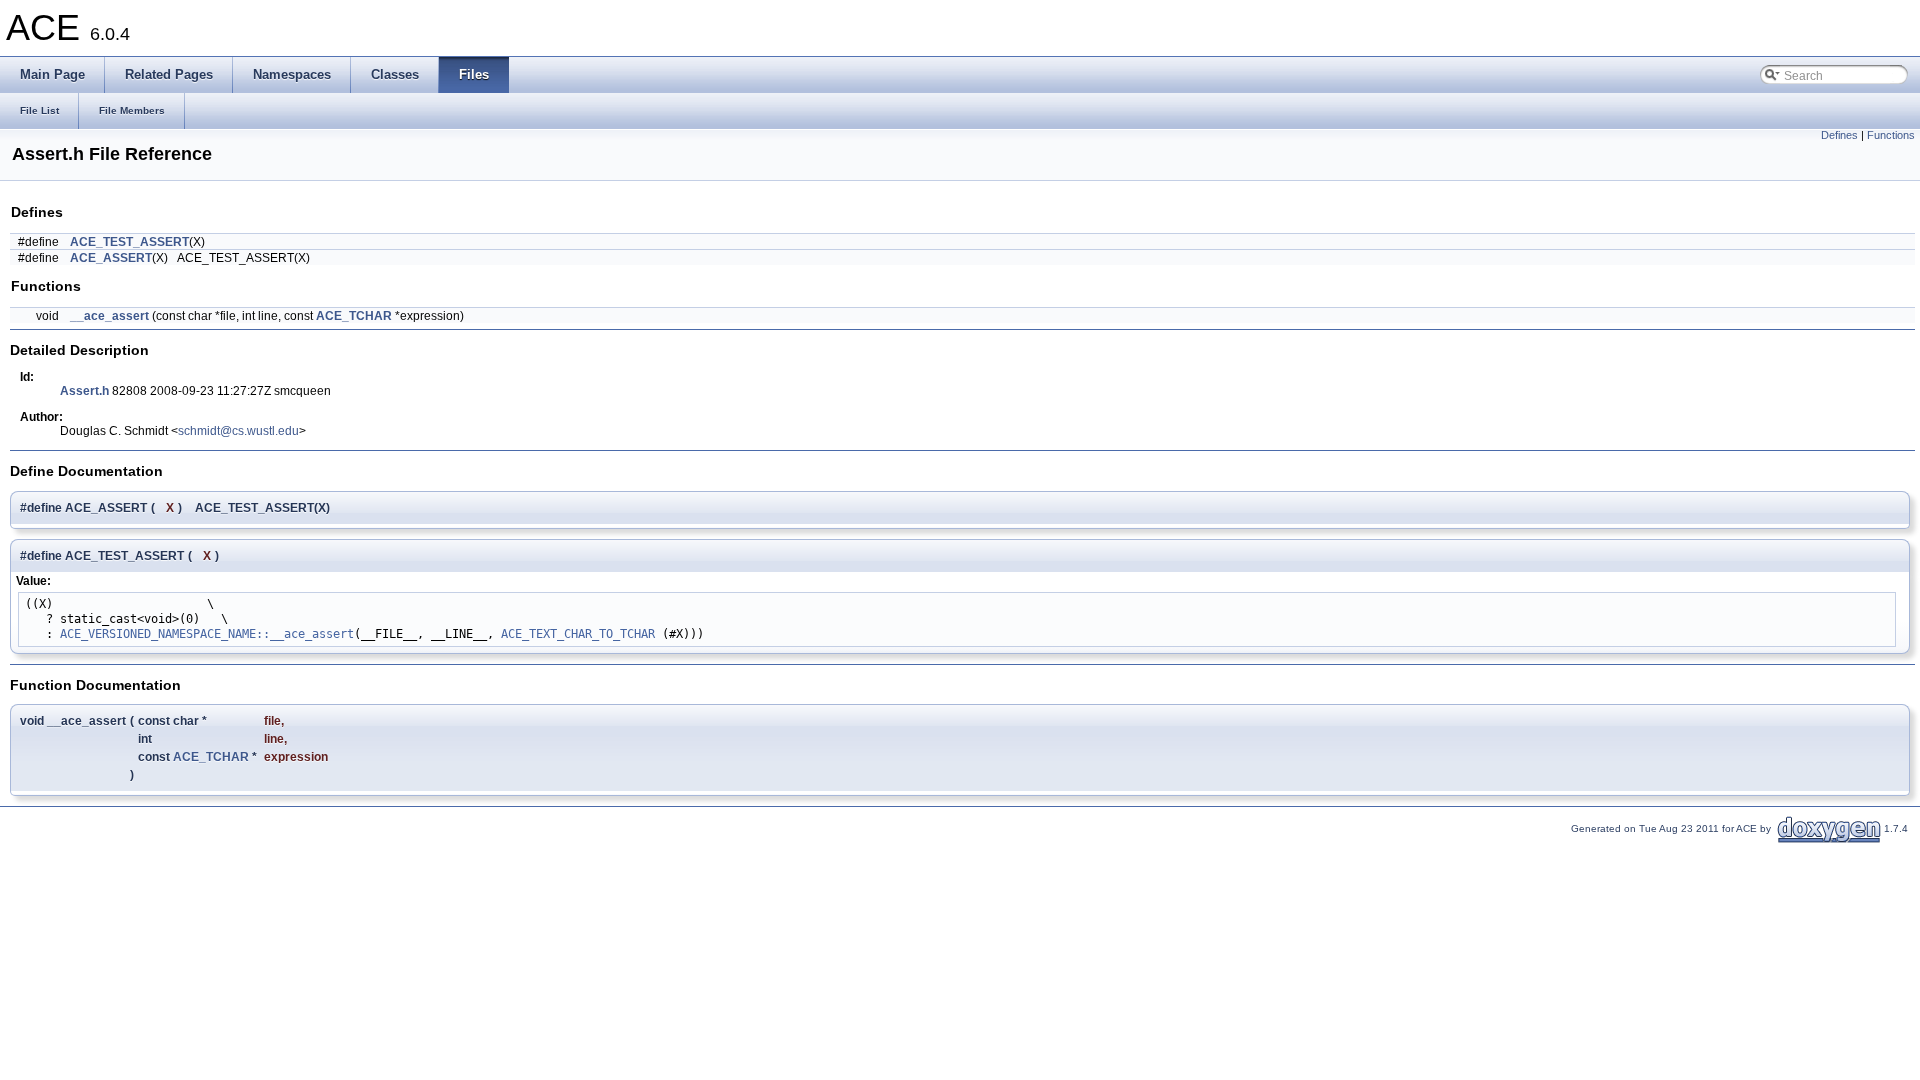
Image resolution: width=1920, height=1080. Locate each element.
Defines (1839, 135)
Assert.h (84, 391)
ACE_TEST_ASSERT (129, 242)
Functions (1891, 135)
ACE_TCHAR (354, 316)
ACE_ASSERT (111, 258)
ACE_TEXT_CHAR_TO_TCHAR (578, 634)
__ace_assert (109, 316)
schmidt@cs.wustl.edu (238, 431)
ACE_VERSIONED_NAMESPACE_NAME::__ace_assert (207, 634)
